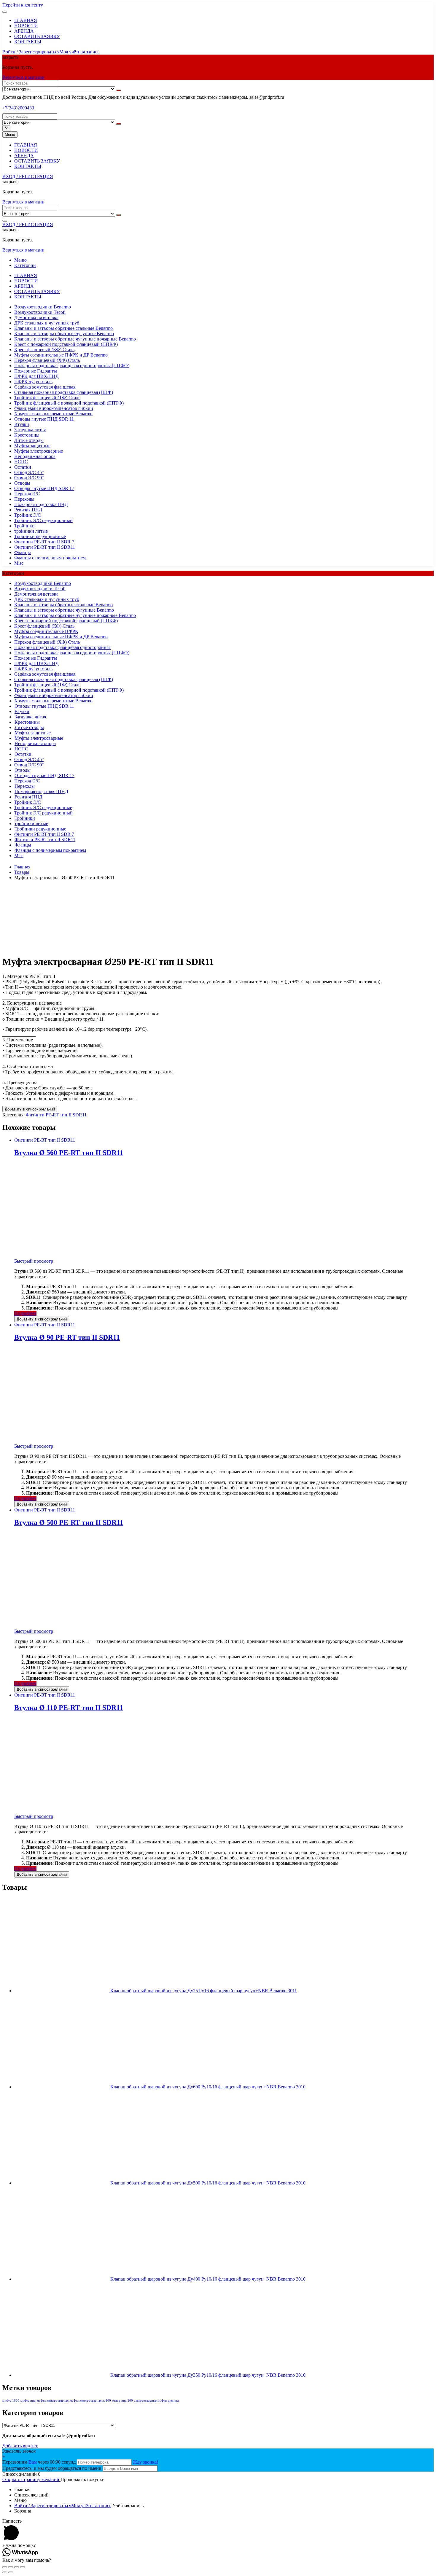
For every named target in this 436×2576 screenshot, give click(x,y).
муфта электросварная (53, 2401)
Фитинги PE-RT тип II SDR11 (45, 547)
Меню (20, 260)
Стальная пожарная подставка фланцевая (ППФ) (64, 392)
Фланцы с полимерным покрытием (50, 558)
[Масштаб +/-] (23, 2567)
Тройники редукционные (40, 536)
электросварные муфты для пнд (156, 2401)
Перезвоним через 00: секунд (40, 2462)
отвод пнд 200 (122, 2401)
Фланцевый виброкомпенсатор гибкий (54, 408)
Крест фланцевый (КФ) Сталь (44, 350)
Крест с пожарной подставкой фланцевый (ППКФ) (66, 344)
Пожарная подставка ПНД (41, 504)
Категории (25, 265)
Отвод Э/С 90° (29, 478)
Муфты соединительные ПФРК (46, 631)
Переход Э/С (27, 494)
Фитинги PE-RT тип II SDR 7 (44, 542)
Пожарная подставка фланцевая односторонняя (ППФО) (72, 366)
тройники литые (31, 531)
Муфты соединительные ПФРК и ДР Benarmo (61, 355)
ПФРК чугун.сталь (33, 382)
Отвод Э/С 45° (29, 472)
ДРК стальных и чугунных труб (47, 323)
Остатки (23, 467)
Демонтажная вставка (36, 318)
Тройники (24, 526)
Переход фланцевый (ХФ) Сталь (47, 360)
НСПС (21, 462)
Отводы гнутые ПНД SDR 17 (44, 488)
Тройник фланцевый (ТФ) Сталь (47, 398)
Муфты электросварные (39, 451)
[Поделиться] (11, 2567)
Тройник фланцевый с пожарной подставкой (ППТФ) (69, 403)
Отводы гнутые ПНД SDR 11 (44, 419)
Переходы (24, 499)
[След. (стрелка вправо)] (11, 2572)
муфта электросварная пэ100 (90, 2401)
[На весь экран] (17, 2567)
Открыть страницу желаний (31, 2479)
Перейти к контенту (23, 5)
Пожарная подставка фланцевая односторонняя (62, 647)
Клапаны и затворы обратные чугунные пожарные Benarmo (75, 339)
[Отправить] (119, 90)
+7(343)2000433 (18, 108)
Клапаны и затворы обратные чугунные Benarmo (64, 334)
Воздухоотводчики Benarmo (43, 307)
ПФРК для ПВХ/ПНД (36, 376)
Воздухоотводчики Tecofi (40, 312)
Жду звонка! (145, 2462)
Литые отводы (29, 440)
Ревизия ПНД (28, 510)
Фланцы (23, 552)
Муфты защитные (32, 446)
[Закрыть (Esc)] (5, 2567)
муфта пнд (28, 2401)
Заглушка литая (30, 430)
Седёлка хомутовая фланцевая (45, 387)
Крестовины (27, 435)
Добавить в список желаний (30, 1109)
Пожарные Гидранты (36, 371)
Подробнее (25, 1313)
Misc (19, 563)
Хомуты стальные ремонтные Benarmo (53, 414)
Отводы (22, 483)
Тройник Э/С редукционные (43, 808)
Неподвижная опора (35, 456)
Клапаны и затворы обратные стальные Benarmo (63, 328)
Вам (33, 2462)
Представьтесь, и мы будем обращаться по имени (52, 2468)
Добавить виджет (20, 2446)
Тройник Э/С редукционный (43, 520)
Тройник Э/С (28, 515)
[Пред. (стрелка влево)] (5, 2572)
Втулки (22, 424)
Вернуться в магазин (23, 77)
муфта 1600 (11, 2401)
